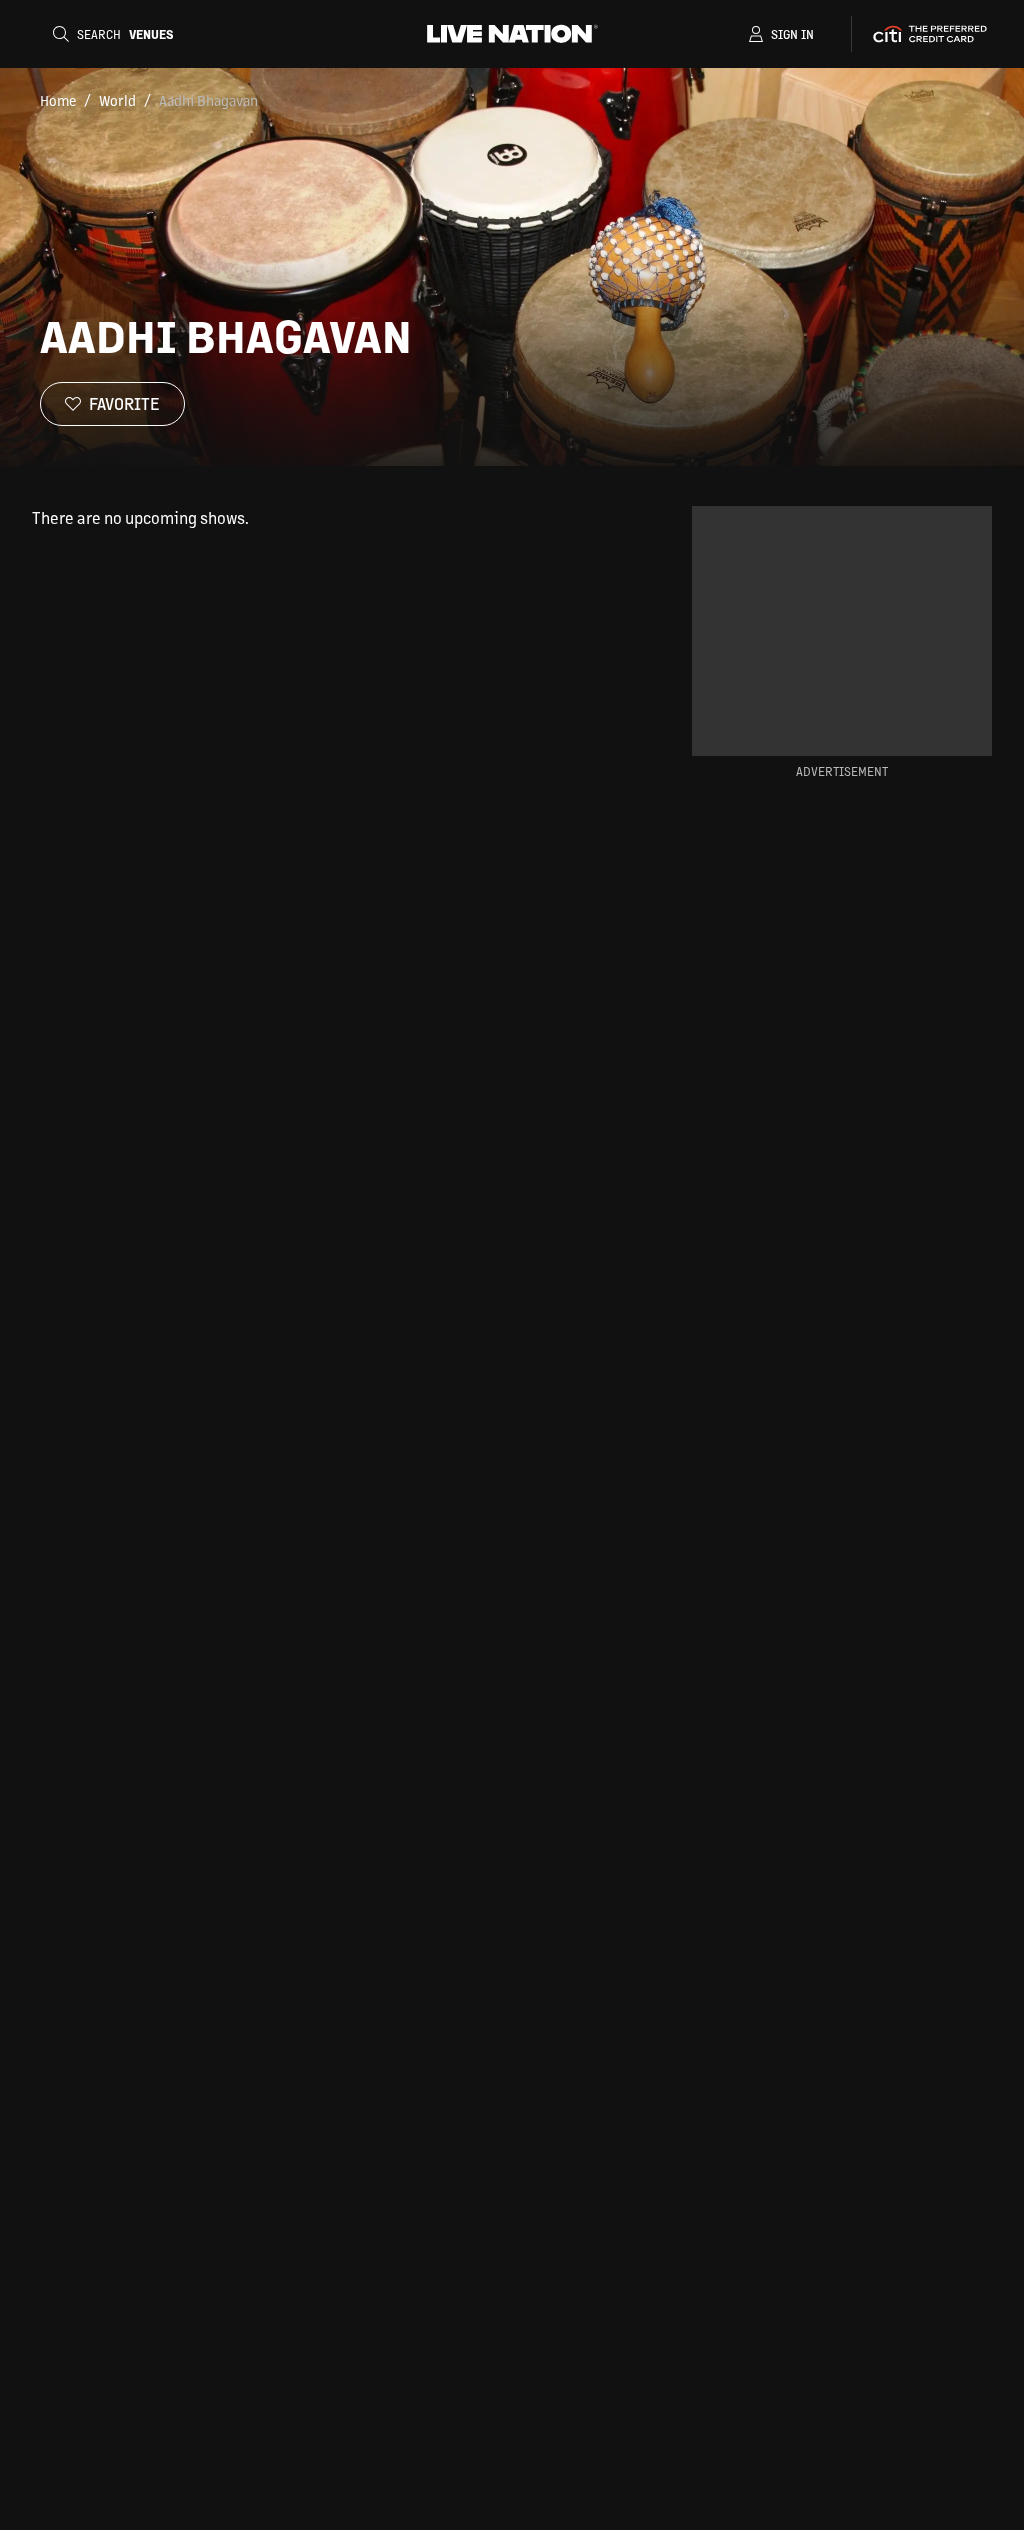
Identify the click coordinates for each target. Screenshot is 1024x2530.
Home (58, 100)
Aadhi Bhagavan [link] (208, 100)
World (117, 100)
